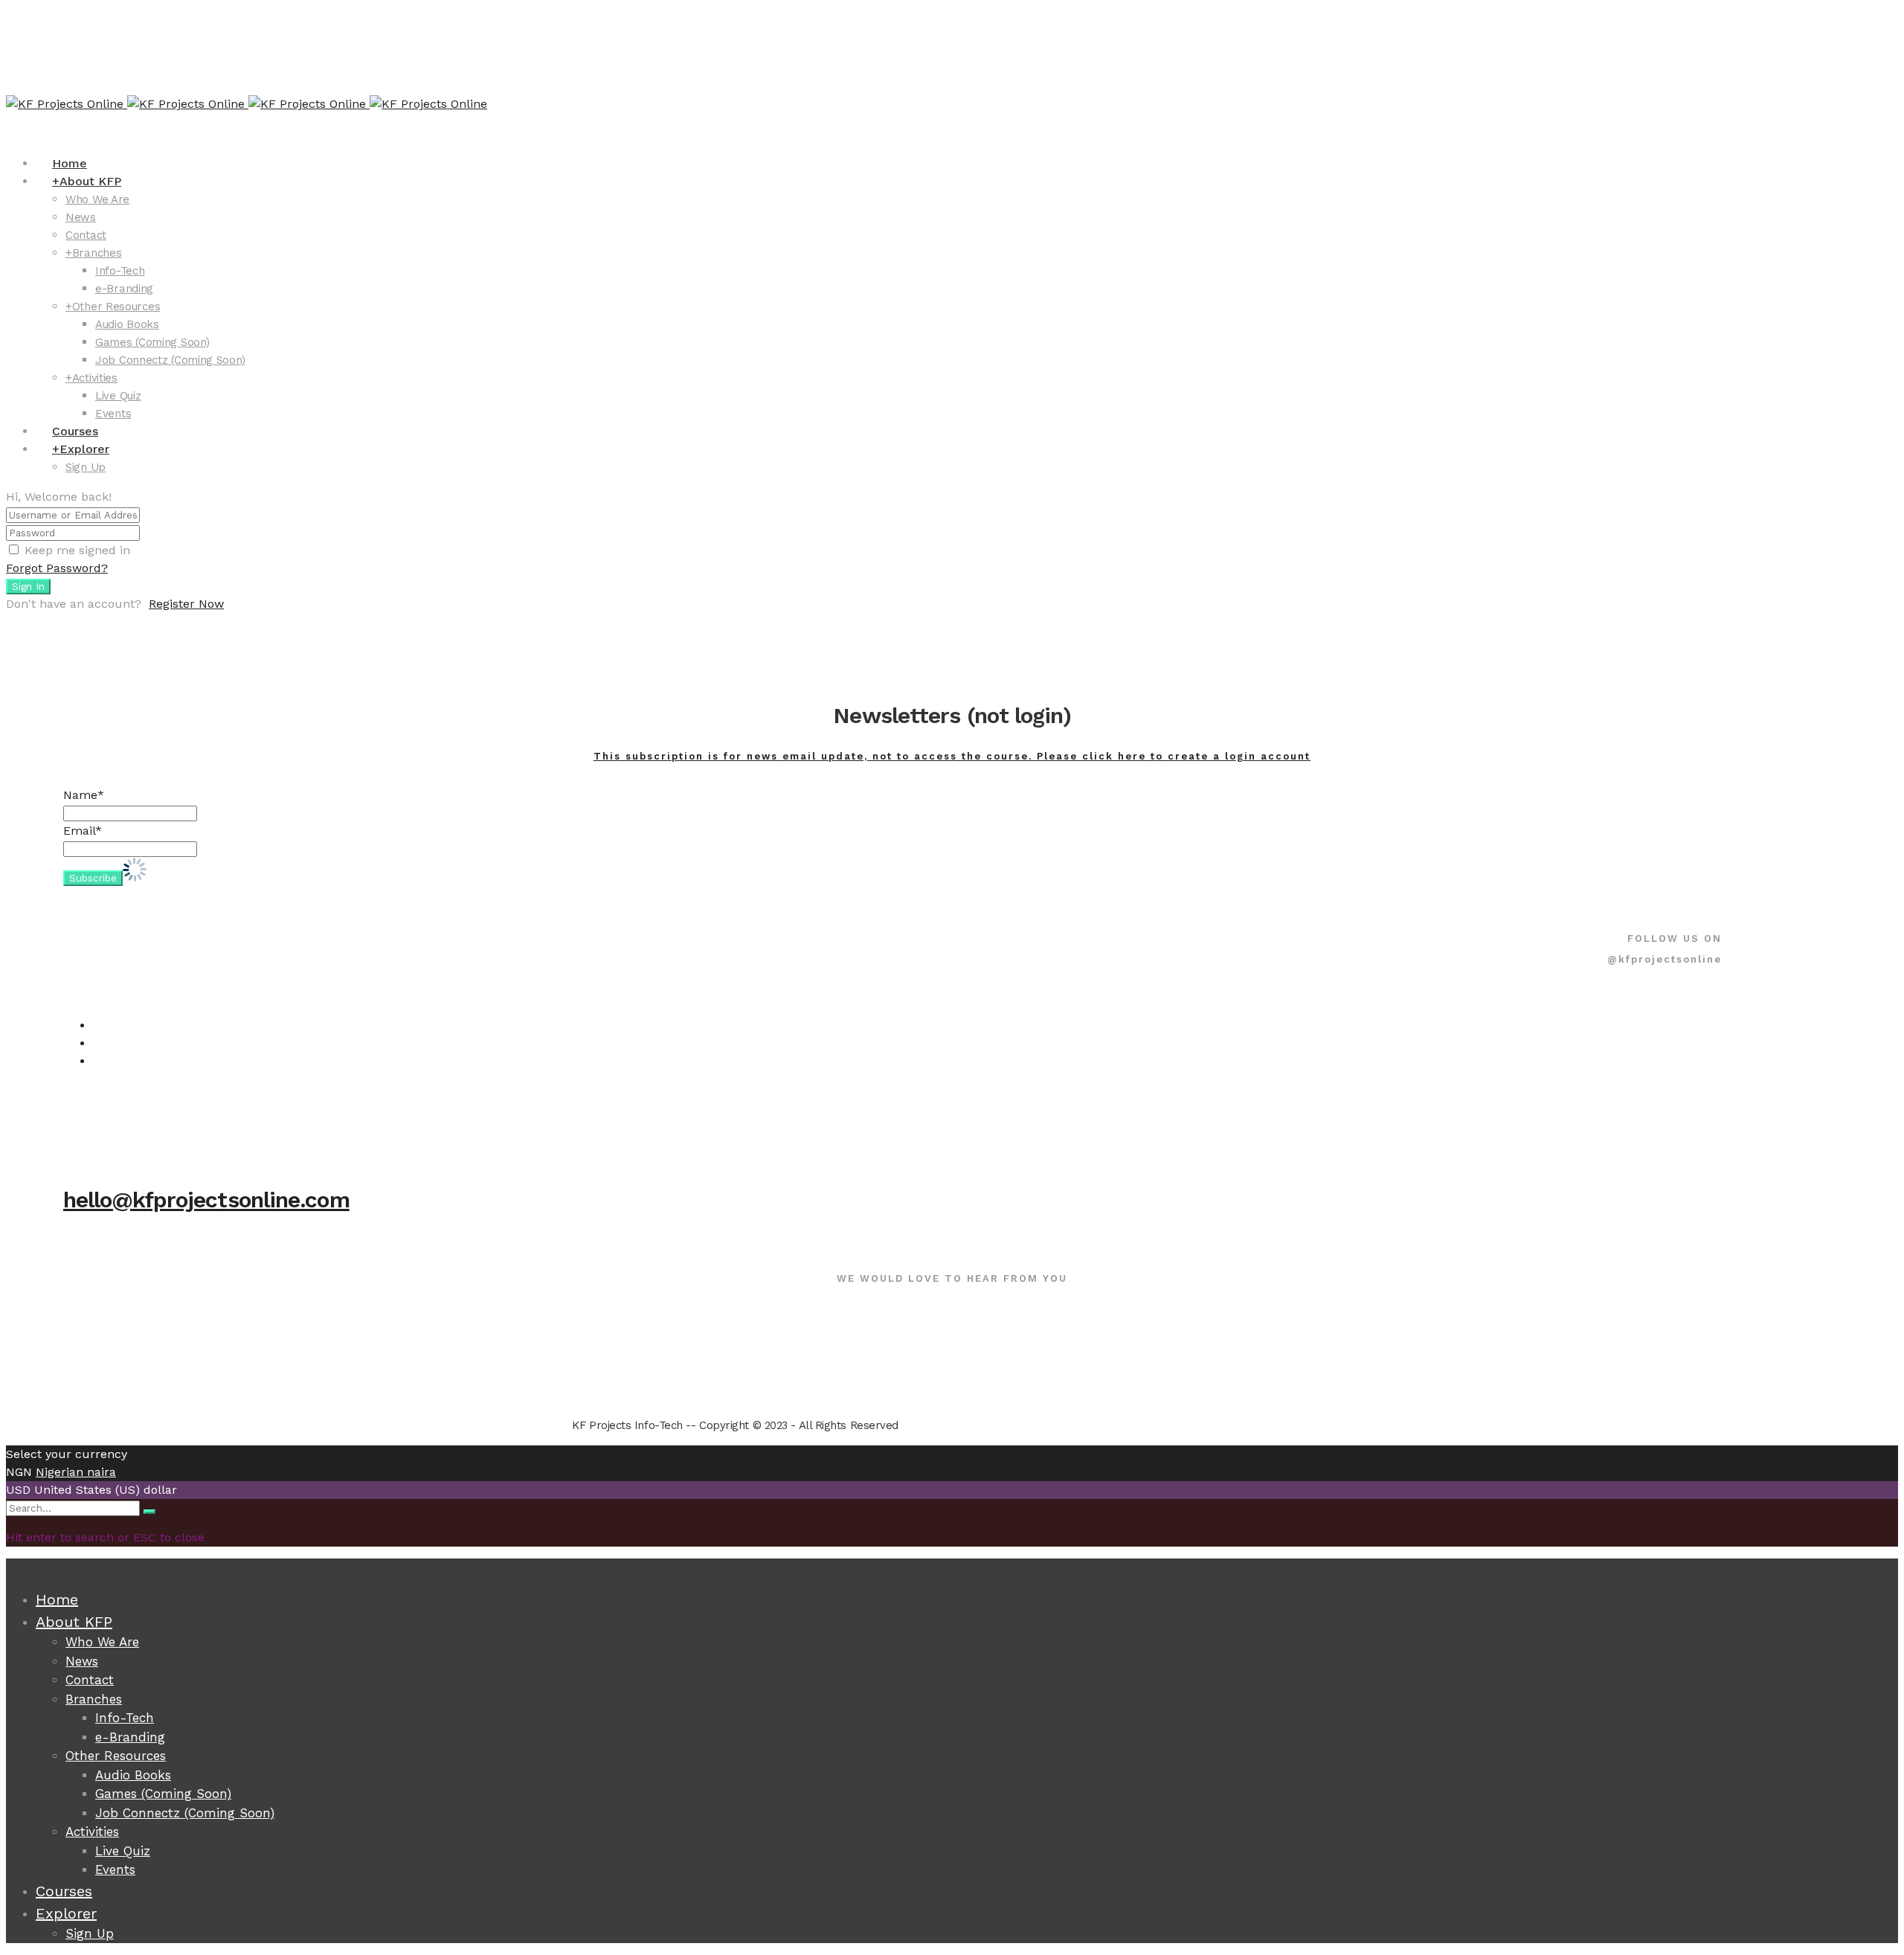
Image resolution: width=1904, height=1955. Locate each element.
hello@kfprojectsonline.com (206, 1200)
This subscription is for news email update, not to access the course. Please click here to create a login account (952, 756)
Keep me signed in (77, 550)
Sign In (28, 587)
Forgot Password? (57, 568)
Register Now (186, 604)
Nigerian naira (76, 1472)
